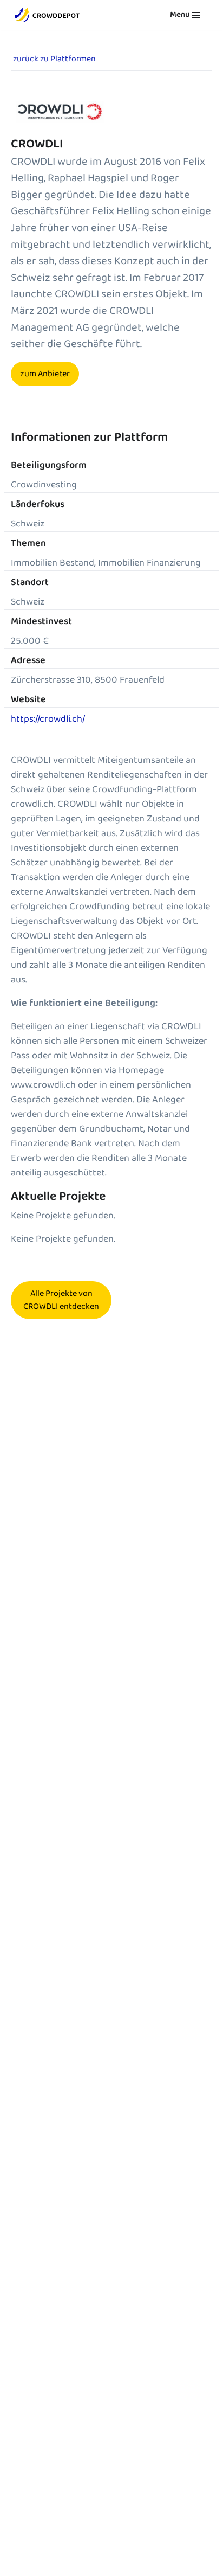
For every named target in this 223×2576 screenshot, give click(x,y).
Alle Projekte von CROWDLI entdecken (61, 1300)
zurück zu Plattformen (54, 59)
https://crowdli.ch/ (48, 719)
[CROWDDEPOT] (47, 15)
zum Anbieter (45, 374)
